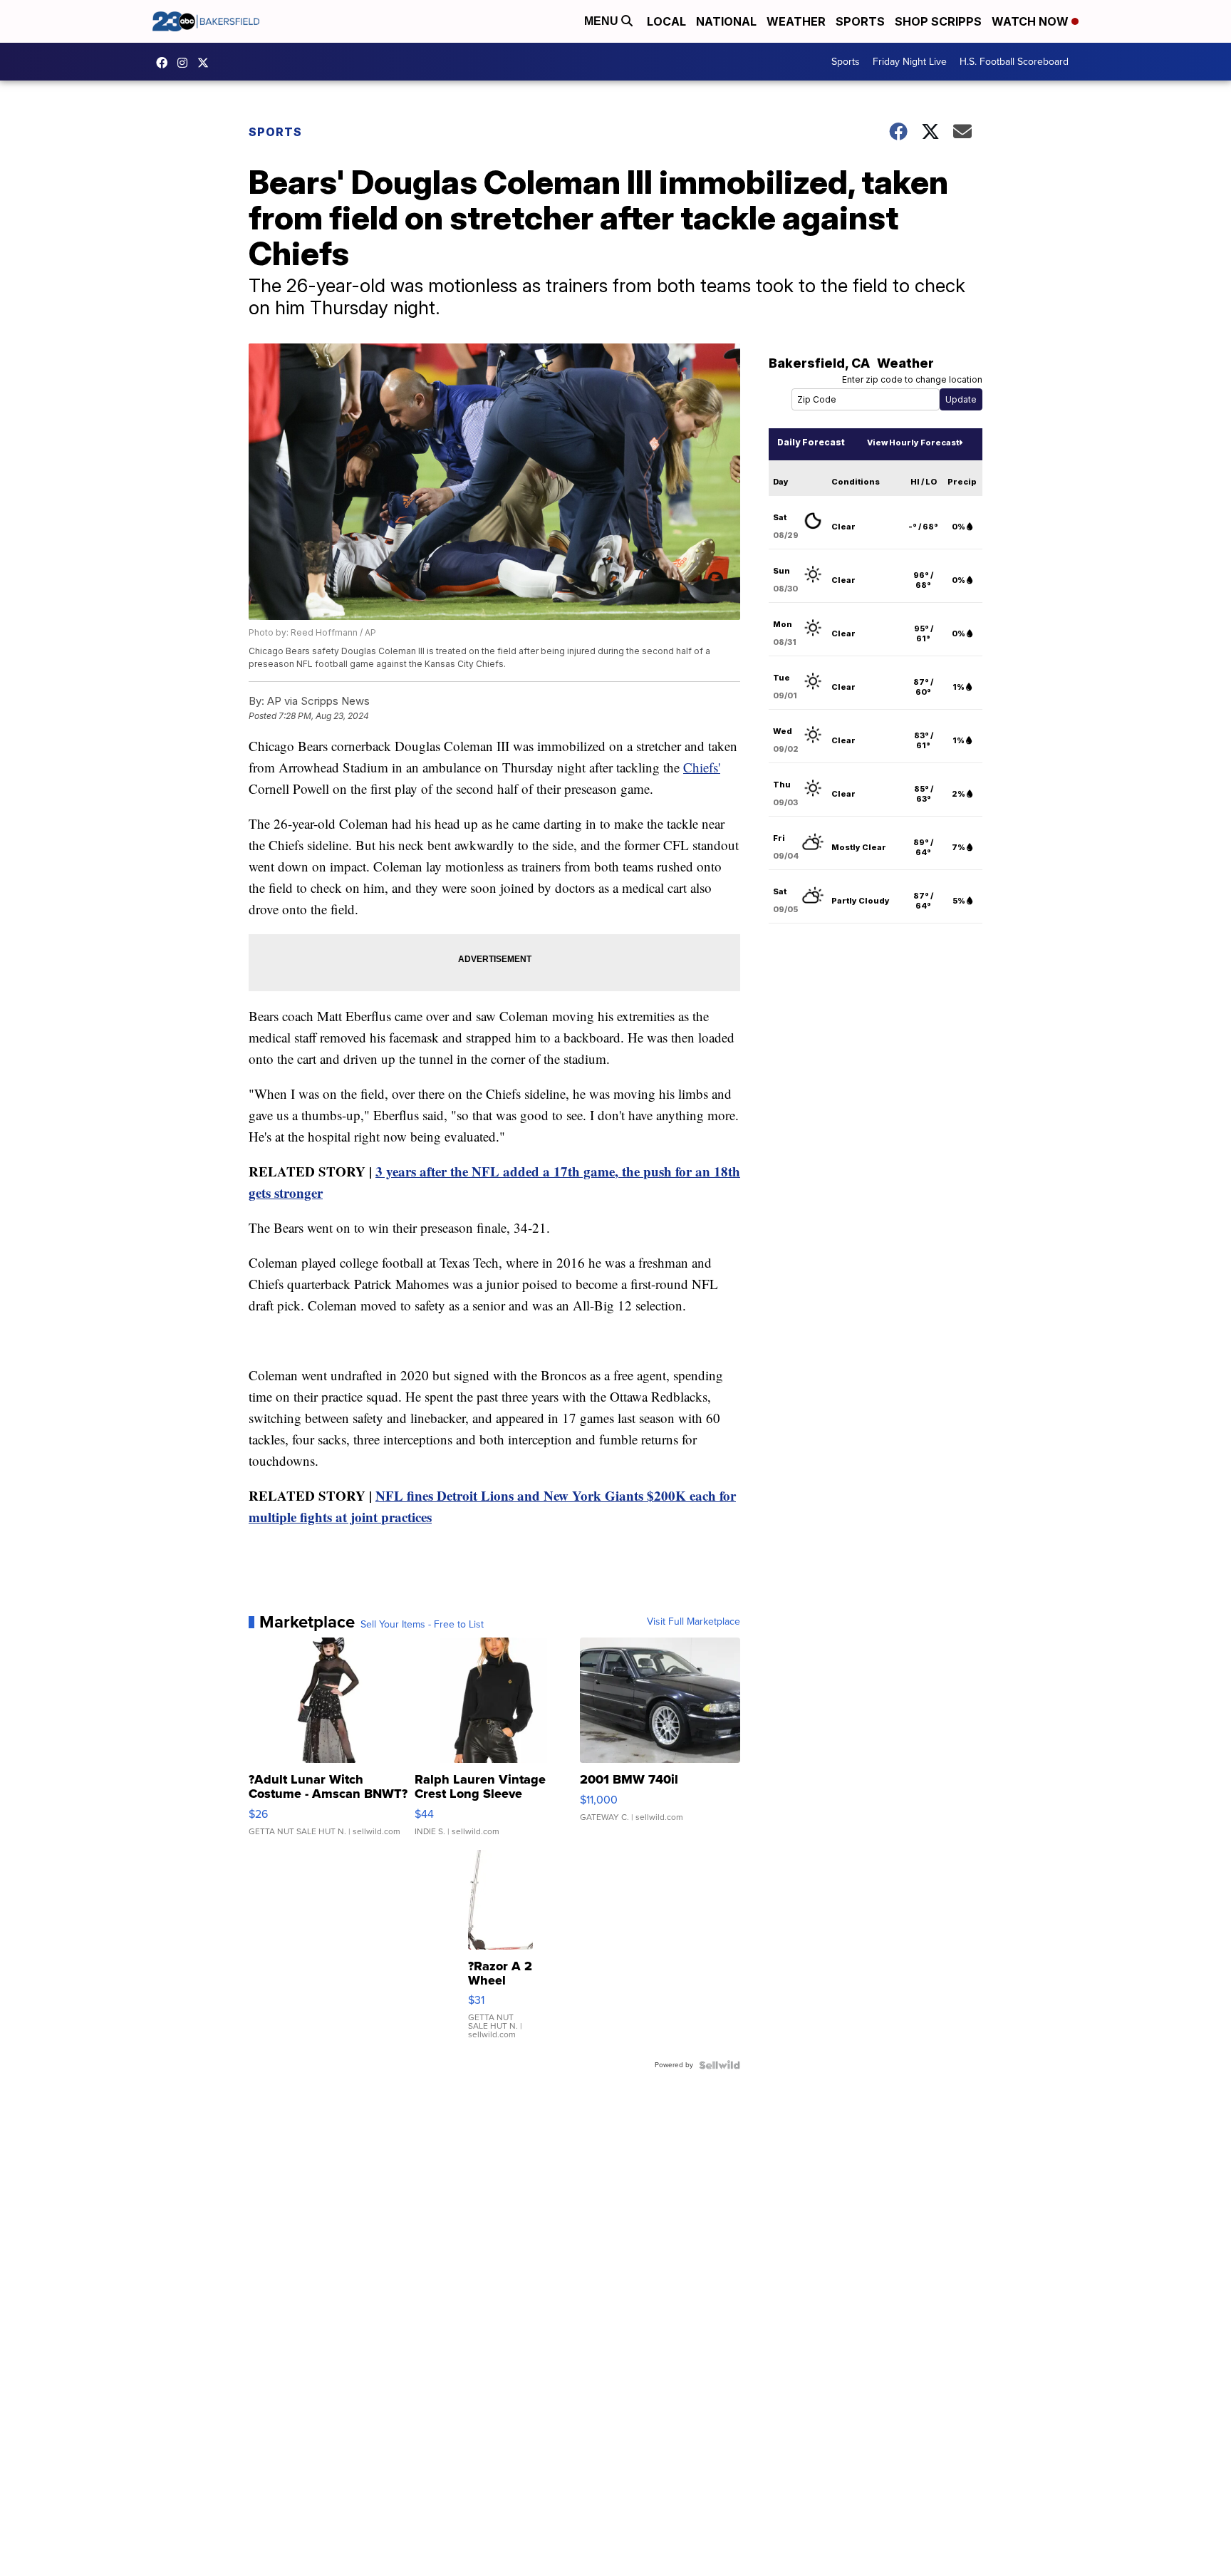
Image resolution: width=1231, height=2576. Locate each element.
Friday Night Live (910, 62)
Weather (796, 21)
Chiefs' (702, 767)
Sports (860, 21)
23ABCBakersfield (165, 63)
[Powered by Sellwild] (720, 2065)
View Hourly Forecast (913, 443)
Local (666, 21)
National (726, 21)
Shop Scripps (938, 21)
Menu (603, 21)
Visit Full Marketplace (694, 1622)
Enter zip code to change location (912, 379)
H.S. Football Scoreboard (1014, 62)
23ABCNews (186, 63)
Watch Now (1032, 21)
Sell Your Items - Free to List (422, 1625)
